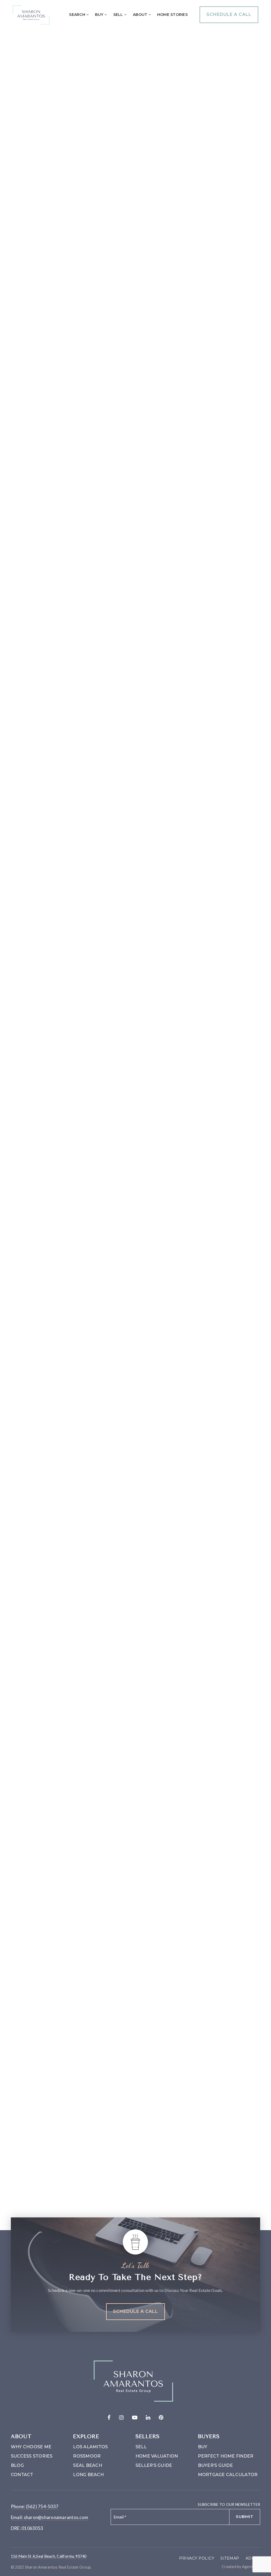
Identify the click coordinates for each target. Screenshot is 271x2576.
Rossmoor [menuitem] (87, 2456)
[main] (135, 1117)
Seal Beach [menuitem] (88, 2465)
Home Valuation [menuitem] (157, 2456)
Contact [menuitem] (22, 2475)
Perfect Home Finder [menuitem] (226, 2456)
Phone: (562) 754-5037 (35, 2506)
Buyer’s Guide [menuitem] (215, 2465)
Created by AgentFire (241, 2567)
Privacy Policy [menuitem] (197, 2558)
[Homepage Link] (31, 14)
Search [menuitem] (78, 15)
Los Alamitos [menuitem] (90, 2447)
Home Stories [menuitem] (172, 15)
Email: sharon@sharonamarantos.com (49, 2517)
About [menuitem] (141, 15)
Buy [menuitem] (100, 15)
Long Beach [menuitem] (88, 2475)
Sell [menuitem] (119, 15)
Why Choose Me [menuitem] (31, 2447)
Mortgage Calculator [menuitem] (228, 2475)
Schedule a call (229, 14)
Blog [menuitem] (17, 2465)
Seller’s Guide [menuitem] (154, 2465)
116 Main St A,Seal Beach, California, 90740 (49, 2556)
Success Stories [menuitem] (32, 2456)
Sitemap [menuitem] (230, 2558)
